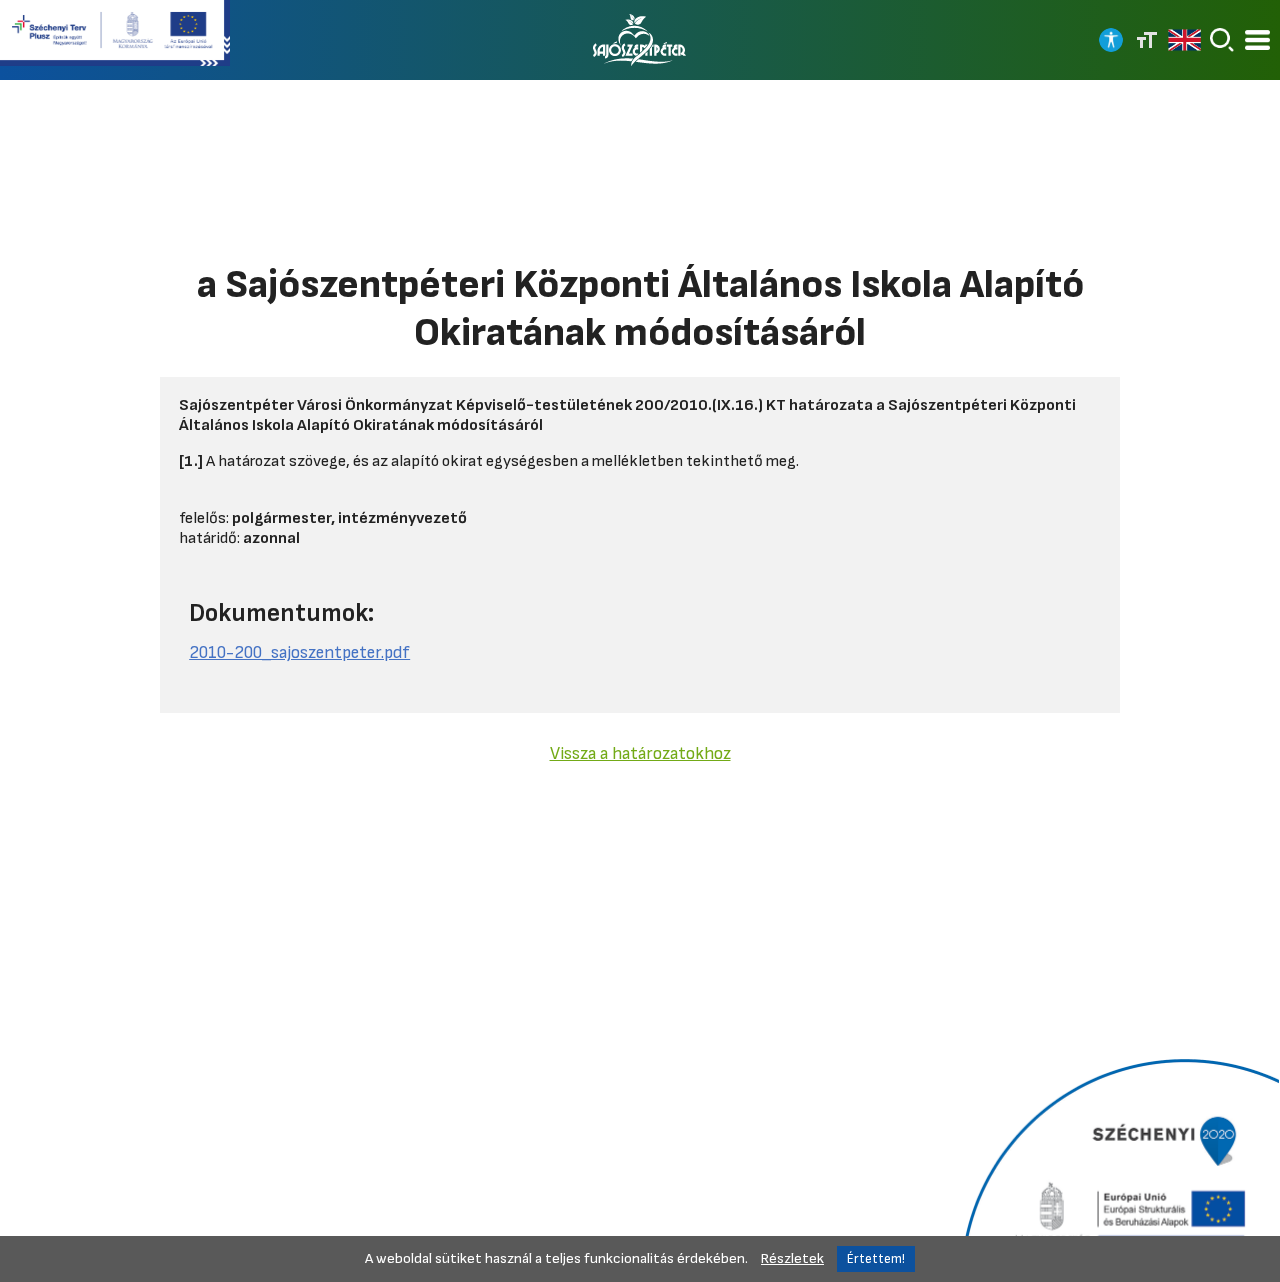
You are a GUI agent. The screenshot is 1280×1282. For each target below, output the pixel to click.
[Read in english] (1184, 40)
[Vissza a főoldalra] (640, 40)
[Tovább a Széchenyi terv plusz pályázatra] (115, 35)
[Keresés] (1222, 40)
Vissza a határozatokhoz (640, 753)
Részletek (792, 1258)
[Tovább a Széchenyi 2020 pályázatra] (1117, 1168)
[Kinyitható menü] (1257, 40)
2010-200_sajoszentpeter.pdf (299, 652)
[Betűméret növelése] (1147, 40)
